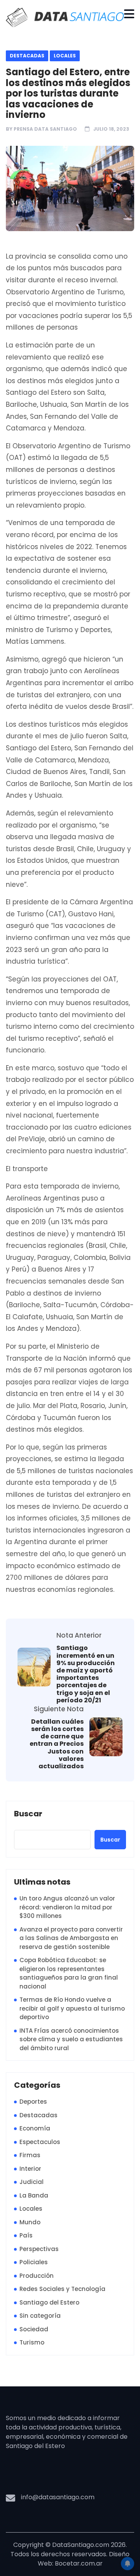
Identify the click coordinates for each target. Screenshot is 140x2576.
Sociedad (34, 2329)
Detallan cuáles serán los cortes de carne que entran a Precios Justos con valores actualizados (57, 1744)
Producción (37, 2276)
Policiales (34, 2262)
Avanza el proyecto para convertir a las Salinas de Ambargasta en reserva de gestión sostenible (71, 1938)
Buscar (28, 1814)
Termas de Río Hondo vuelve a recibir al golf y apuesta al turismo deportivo (72, 2008)
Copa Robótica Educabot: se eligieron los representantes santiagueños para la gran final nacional (69, 1973)
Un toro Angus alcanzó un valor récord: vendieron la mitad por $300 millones (67, 1907)
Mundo (30, 2222)
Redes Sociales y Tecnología (62, 2289)
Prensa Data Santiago (45, 129)
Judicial (31, 2182)
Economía (35, 2128)
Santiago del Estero (49, 2302)
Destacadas (27, 56)
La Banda (34, 2195)
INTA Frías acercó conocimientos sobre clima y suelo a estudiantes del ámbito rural (71, 2039)
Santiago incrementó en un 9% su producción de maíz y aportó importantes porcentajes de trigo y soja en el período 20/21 (86, 1674)
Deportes (33, 2102)
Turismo (32, 2342)
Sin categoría (40, 2316)
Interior (30, 2169)
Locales (65, 56)
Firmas (30, 2155)
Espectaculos (40, 2142)
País (26, 2235)
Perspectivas (39, 2249)
